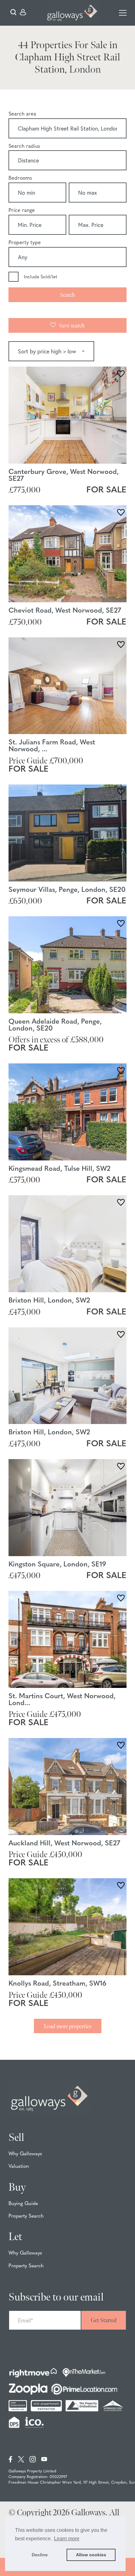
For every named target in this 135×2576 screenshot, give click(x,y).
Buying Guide (23, 2204)
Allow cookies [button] (91, 2555)
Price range (22, 211)
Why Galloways (25, 2154)
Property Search (26, 2216)
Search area (22, 114)
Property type (25, 243)
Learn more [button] (67, 2539)
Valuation (19, 2167)
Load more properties (68, 2026)
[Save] (121, 375)
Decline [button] (40, 2555)
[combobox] (67, 129)
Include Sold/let (40, 277)
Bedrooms (20, 178)
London (85, 70)
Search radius (24, 147)
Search (67, 295)
